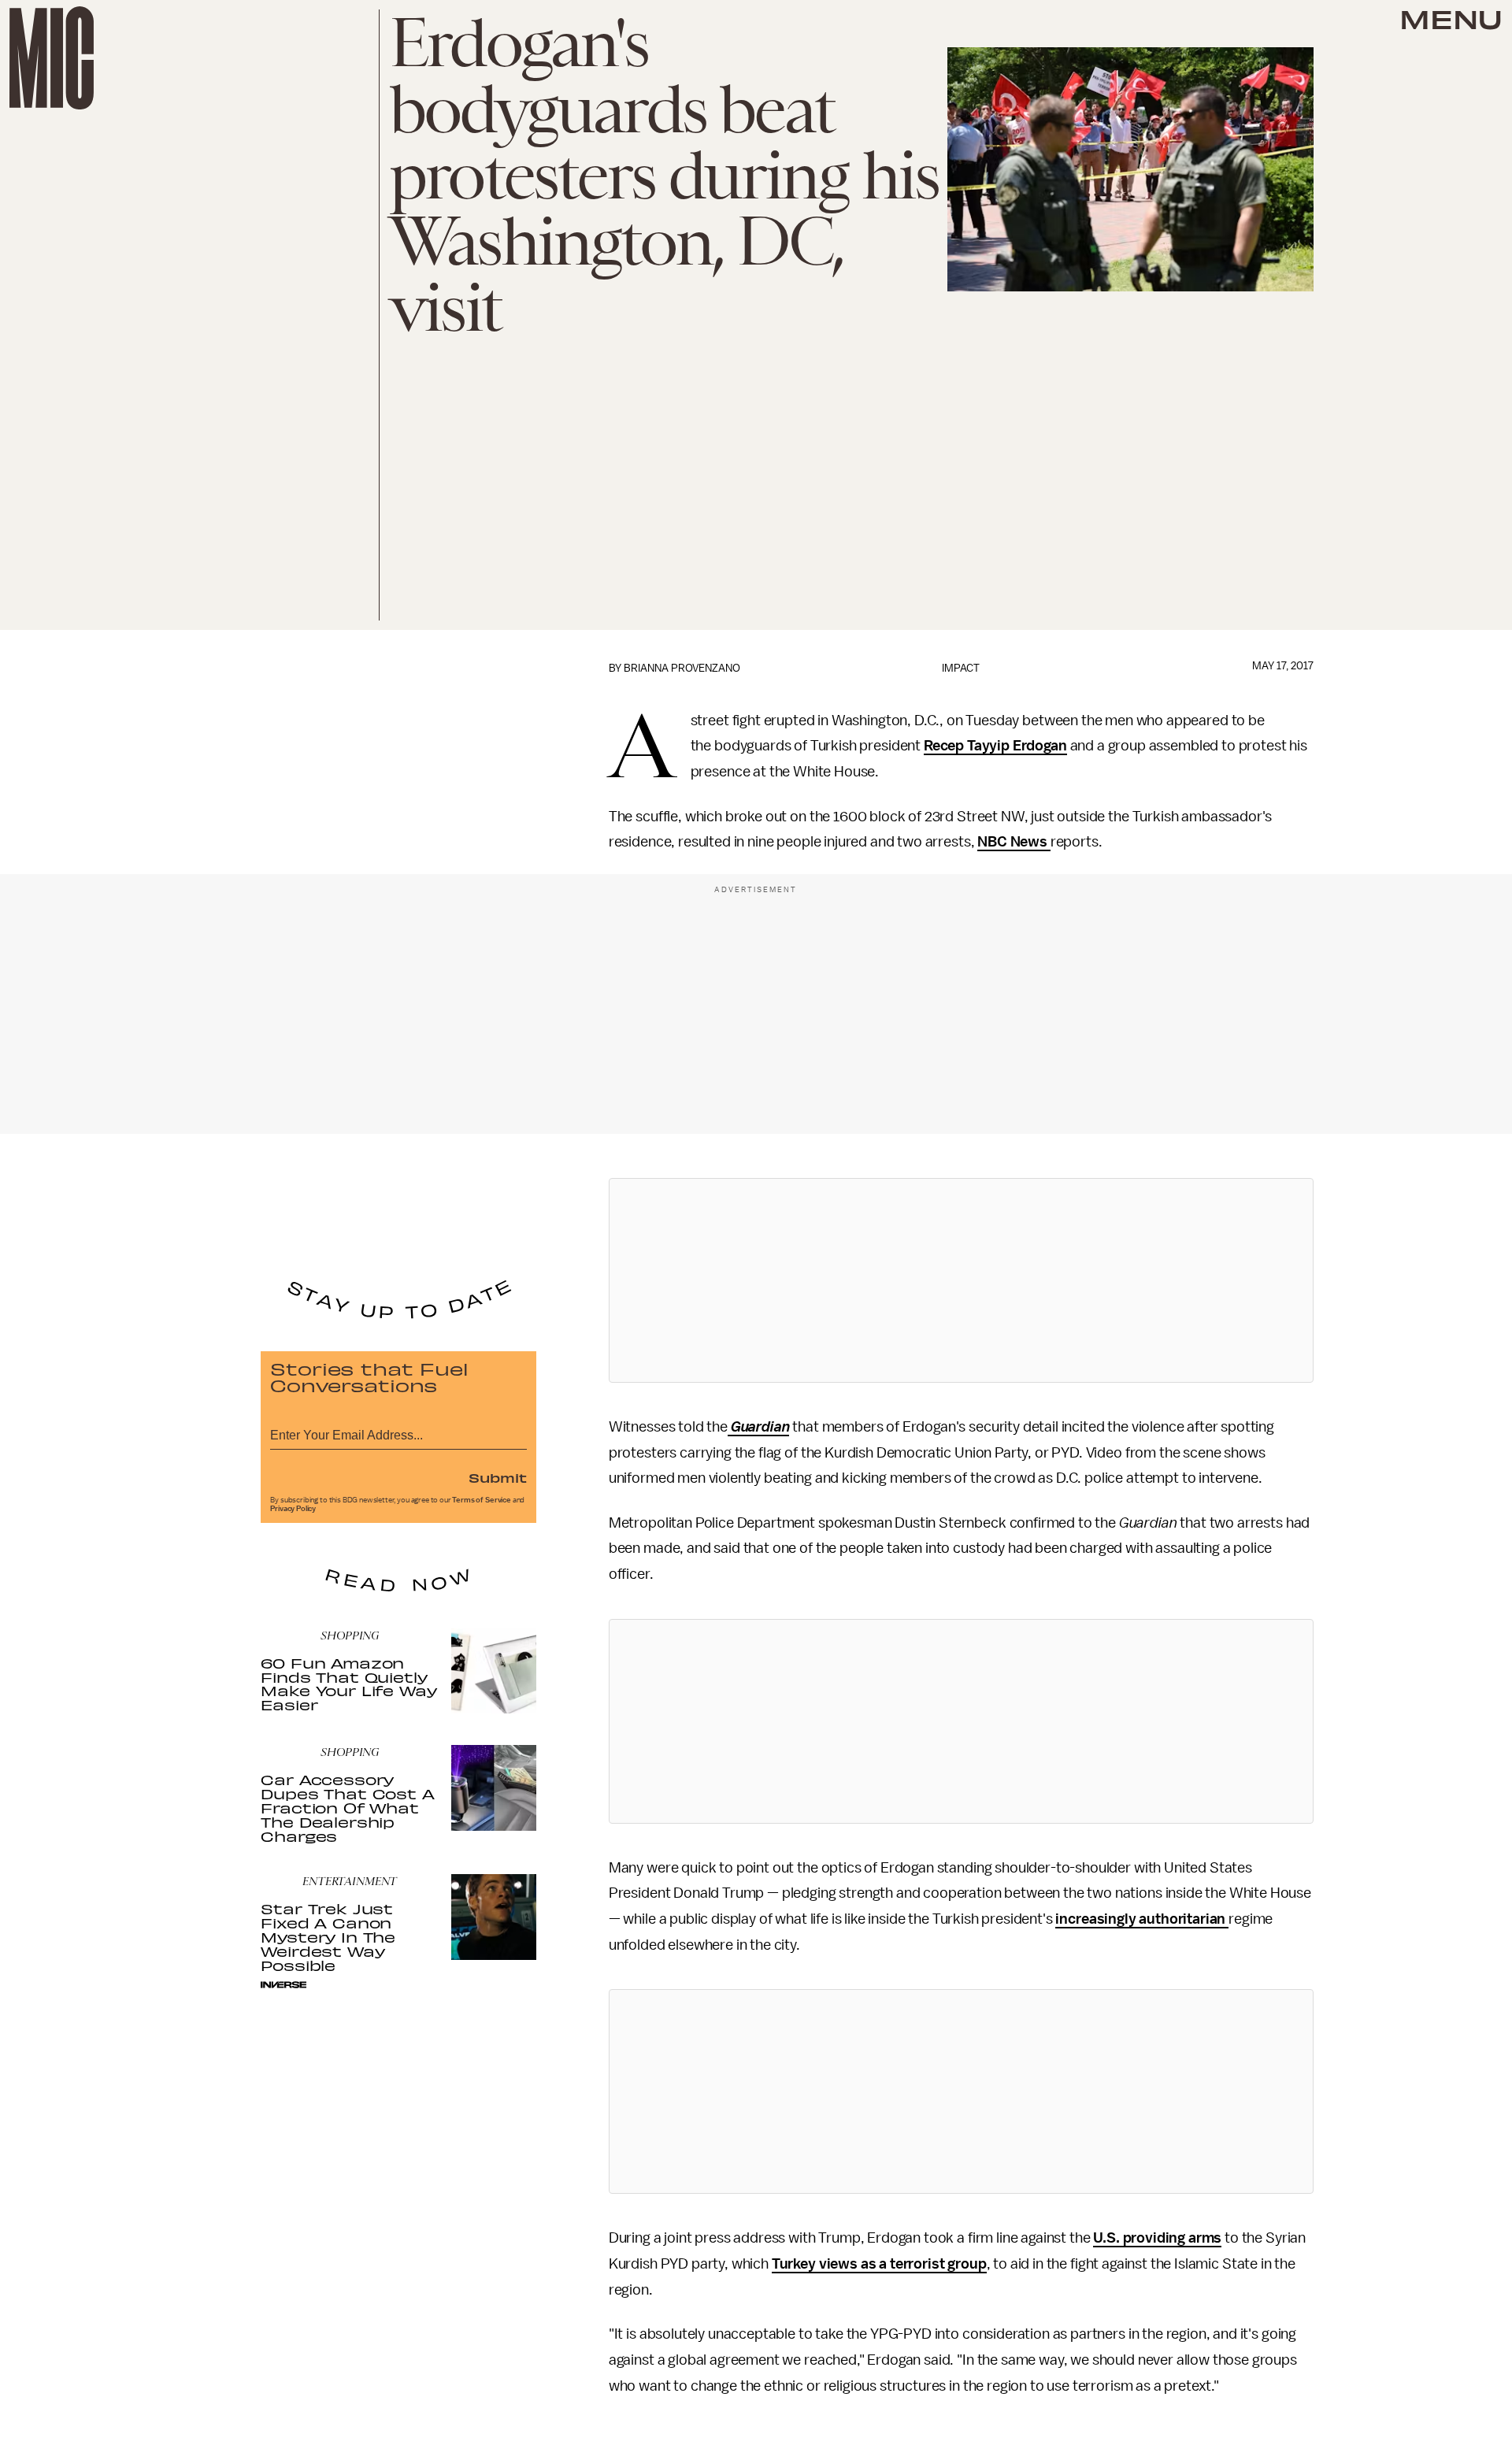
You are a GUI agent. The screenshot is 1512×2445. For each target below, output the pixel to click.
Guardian (759, 1427)
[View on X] (961, 1280)
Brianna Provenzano (682, 668)
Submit (498, 1477)
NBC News (1014, 842)
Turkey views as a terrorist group (879, 2264)
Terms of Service (481, 1500)
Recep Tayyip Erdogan (995, 746)
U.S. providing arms (1157, 2238)
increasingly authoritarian (1142, 1919)
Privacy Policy (293, 1509)
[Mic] (52, 58)
